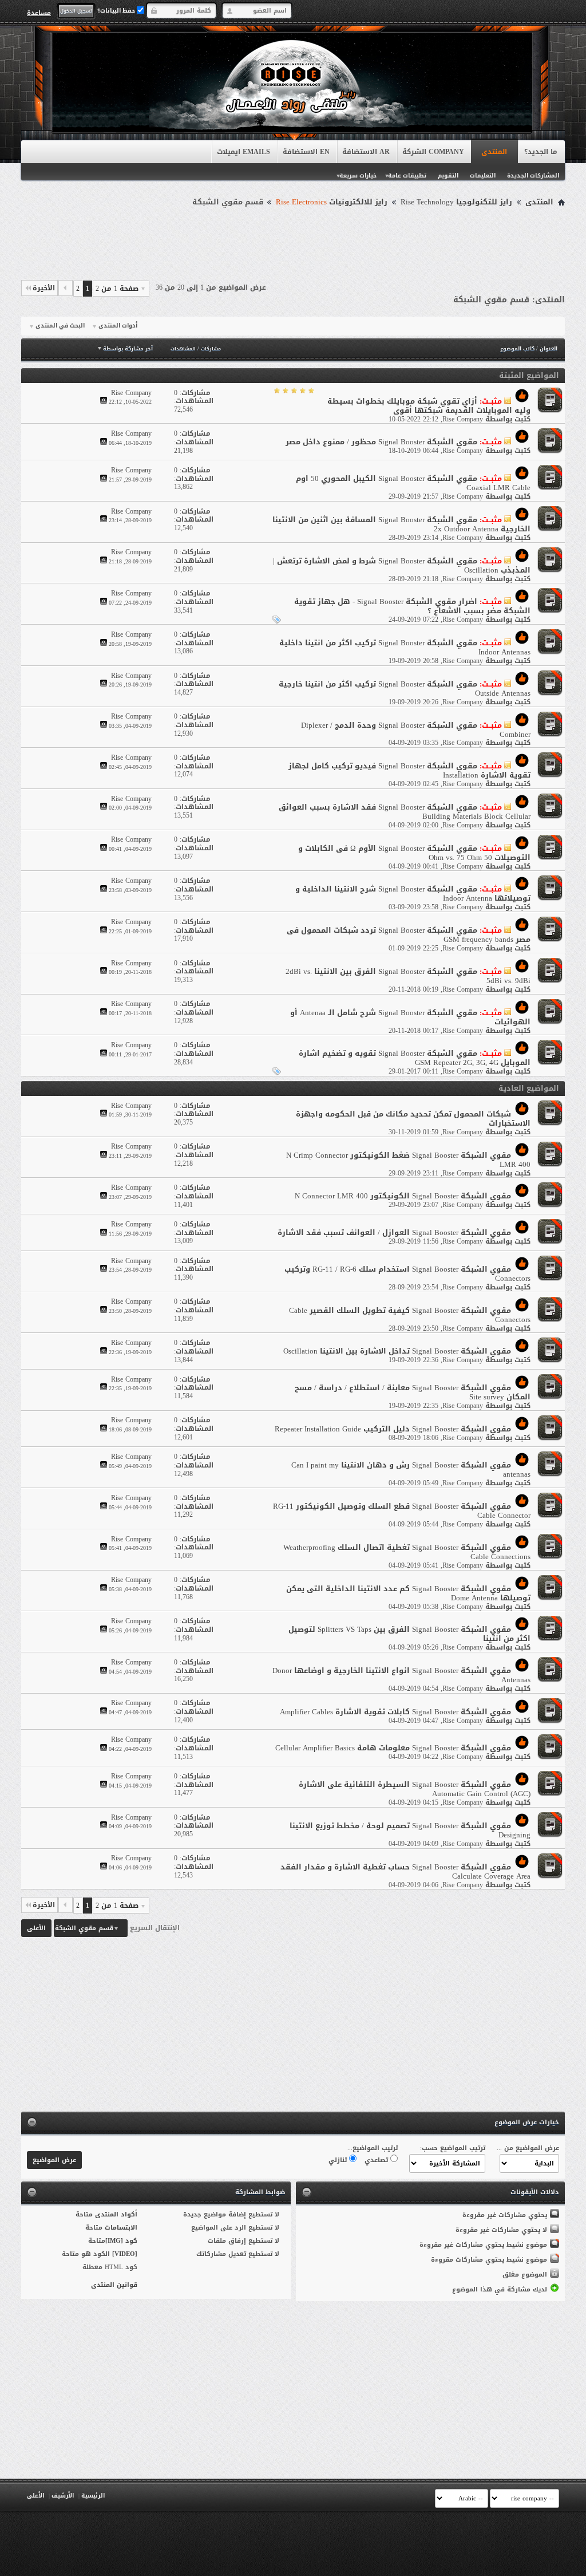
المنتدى (494, 152)
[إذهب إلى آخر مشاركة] (104, 402)
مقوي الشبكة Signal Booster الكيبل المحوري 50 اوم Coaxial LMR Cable (413, 483)
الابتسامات (121, 2228)
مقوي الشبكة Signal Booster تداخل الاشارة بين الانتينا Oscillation (397, 1351)
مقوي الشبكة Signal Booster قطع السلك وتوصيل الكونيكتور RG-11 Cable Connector (402, 1511)
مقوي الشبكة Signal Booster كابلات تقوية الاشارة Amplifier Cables (395, 1712)
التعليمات (483, 175)
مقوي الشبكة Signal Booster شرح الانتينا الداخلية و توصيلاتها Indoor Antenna (413, 893)
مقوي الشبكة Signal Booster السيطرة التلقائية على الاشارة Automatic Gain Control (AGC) (415, 1789)
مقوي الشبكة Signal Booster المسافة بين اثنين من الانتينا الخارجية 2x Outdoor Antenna (401, 524)
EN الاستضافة (306, 152)
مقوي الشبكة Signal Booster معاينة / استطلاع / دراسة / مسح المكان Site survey (413, 1392)
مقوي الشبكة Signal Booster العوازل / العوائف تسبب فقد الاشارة (394, 1232)
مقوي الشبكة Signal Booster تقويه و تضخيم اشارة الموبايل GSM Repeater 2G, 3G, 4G (415, 1058)
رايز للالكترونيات (332, 202)
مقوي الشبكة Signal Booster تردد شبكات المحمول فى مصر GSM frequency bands (409, 935)
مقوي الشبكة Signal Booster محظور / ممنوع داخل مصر (381, 442)
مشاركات (211, 349)
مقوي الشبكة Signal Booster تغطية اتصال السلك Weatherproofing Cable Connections (407, 1552)
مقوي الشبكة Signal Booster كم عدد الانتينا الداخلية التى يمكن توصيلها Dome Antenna (408, 1593)
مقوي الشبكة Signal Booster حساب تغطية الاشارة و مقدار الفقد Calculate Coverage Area (405, 1871)
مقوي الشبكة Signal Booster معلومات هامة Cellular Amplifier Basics (393, 1748)
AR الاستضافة (366, 152)
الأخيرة (44, 288)
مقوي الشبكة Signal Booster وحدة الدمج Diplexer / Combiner (416, 730)
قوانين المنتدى (114, 2285)
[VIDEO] (125, 2254)
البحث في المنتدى (60, 326)
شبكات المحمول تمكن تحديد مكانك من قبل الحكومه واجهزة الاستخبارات (413, 1119)
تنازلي (339, 2160)
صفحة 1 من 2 (117, 289)
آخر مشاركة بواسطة (128, 349)
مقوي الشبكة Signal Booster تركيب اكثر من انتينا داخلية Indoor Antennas (405, 647)
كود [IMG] (121, 2241)
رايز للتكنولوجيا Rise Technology (456, 202)
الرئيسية (93, 2496)
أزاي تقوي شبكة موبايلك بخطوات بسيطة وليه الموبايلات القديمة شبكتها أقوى (429, 406)
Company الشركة (433, 152)
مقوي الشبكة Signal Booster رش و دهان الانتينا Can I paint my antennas (411, 1470)
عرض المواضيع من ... (528, 2148)
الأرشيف (63, 2496)
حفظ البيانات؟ (117, 11)
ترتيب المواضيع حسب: (453, 2148)
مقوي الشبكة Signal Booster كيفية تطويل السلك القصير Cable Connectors (410, 1315)
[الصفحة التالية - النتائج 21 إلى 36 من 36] (66, 288)
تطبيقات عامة (407, 175)
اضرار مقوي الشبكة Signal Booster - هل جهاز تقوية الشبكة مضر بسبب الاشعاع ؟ (412, 606)
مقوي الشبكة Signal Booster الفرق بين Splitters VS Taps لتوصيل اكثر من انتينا (409, 1634)
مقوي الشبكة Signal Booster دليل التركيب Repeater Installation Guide (393, 1429)
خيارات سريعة (358, 175)
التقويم (448, 175)
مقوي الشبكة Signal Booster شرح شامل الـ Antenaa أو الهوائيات (410, 1017)
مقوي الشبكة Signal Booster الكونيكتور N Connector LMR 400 (403, 1196)
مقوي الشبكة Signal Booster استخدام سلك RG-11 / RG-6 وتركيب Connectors (407, 1274)
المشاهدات (183, 349)
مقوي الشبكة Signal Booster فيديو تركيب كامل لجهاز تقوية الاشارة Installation (409, 770)
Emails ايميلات (243, 152)
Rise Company (463, 419)
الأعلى (36, 1928)
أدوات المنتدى (118, 326)
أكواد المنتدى (116, 2214)
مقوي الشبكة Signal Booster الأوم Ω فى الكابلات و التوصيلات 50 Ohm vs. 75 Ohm (414, 853)
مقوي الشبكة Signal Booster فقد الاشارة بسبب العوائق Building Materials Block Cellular (405, 812)
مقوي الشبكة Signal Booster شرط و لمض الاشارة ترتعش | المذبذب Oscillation (402, 565)
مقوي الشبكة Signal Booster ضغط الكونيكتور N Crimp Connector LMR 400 (408, 1160)
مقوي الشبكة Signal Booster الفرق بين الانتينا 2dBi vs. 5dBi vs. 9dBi (408, 976)
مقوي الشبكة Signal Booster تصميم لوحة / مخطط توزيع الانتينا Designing (410, 1830)
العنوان (549, 349)
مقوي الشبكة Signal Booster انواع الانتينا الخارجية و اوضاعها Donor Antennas (401, 1675)
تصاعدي (377, 2160)
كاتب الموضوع (517, 349)
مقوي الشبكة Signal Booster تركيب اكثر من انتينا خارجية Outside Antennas (405, 689)
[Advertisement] (293, 242)
